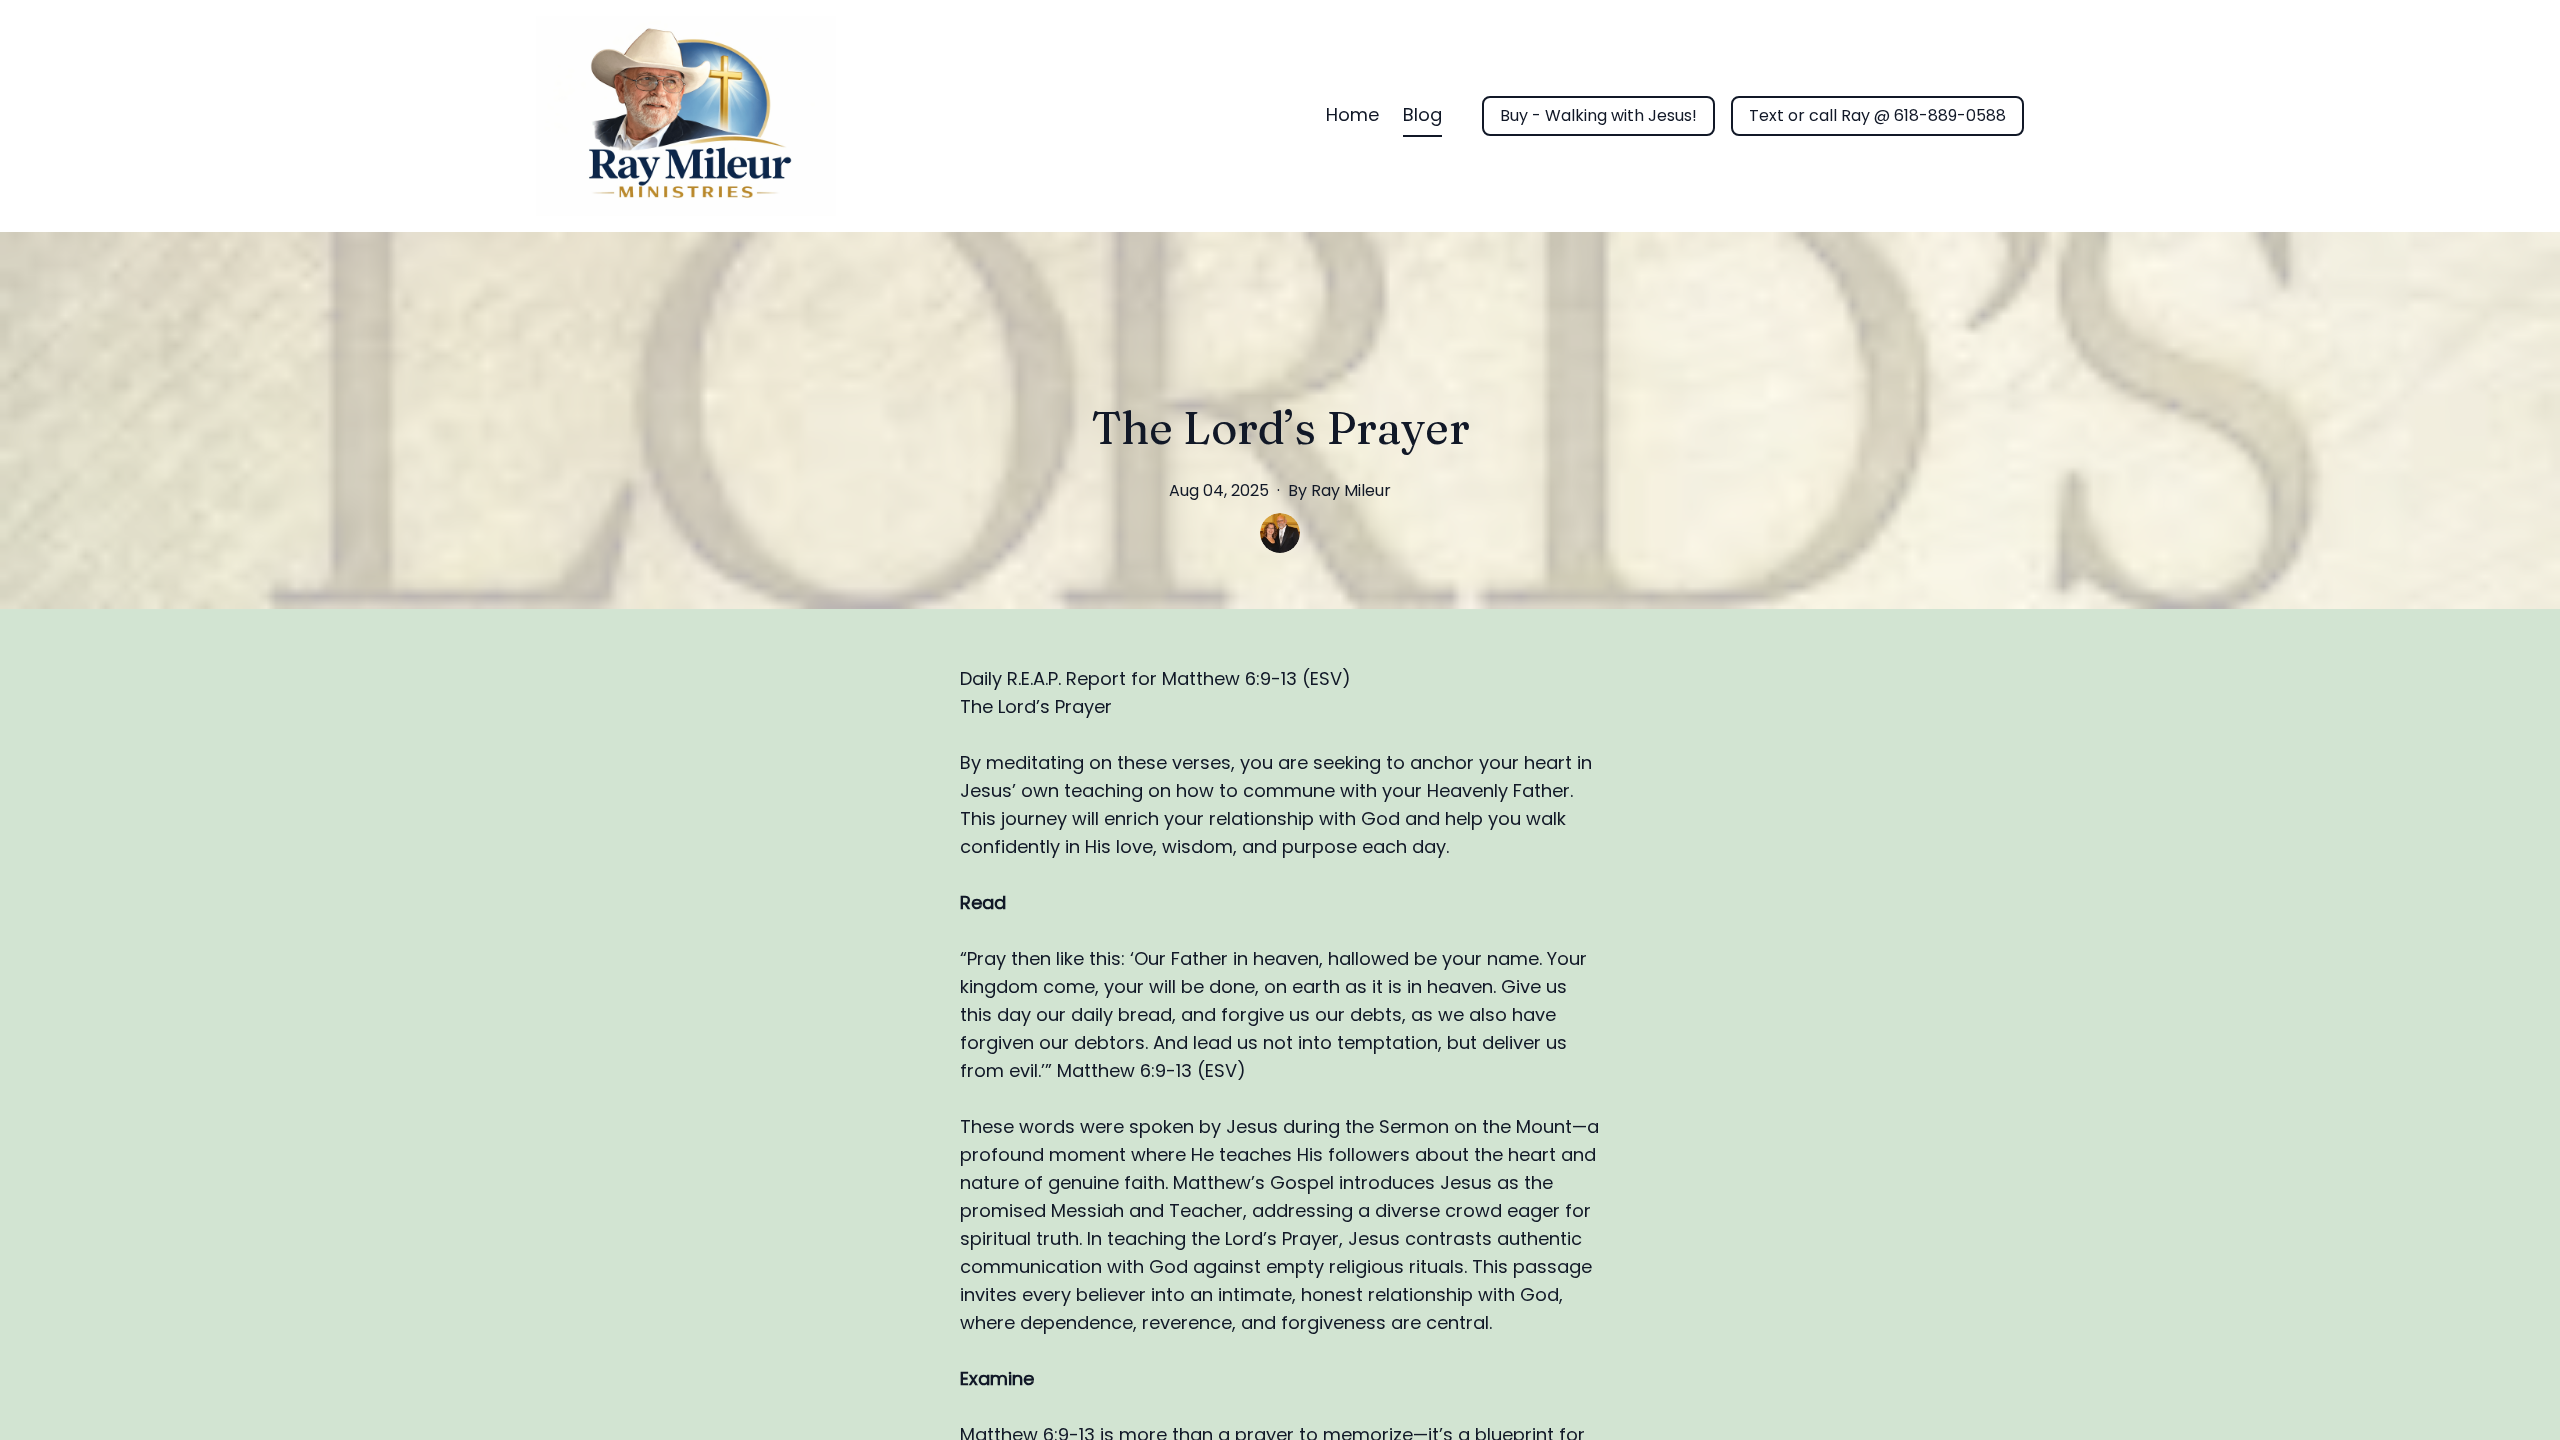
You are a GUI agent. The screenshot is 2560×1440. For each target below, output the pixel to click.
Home (1352, 114)
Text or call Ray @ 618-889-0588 (1877, 115)
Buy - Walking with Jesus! (1598, 115)
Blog (1422, 114)
